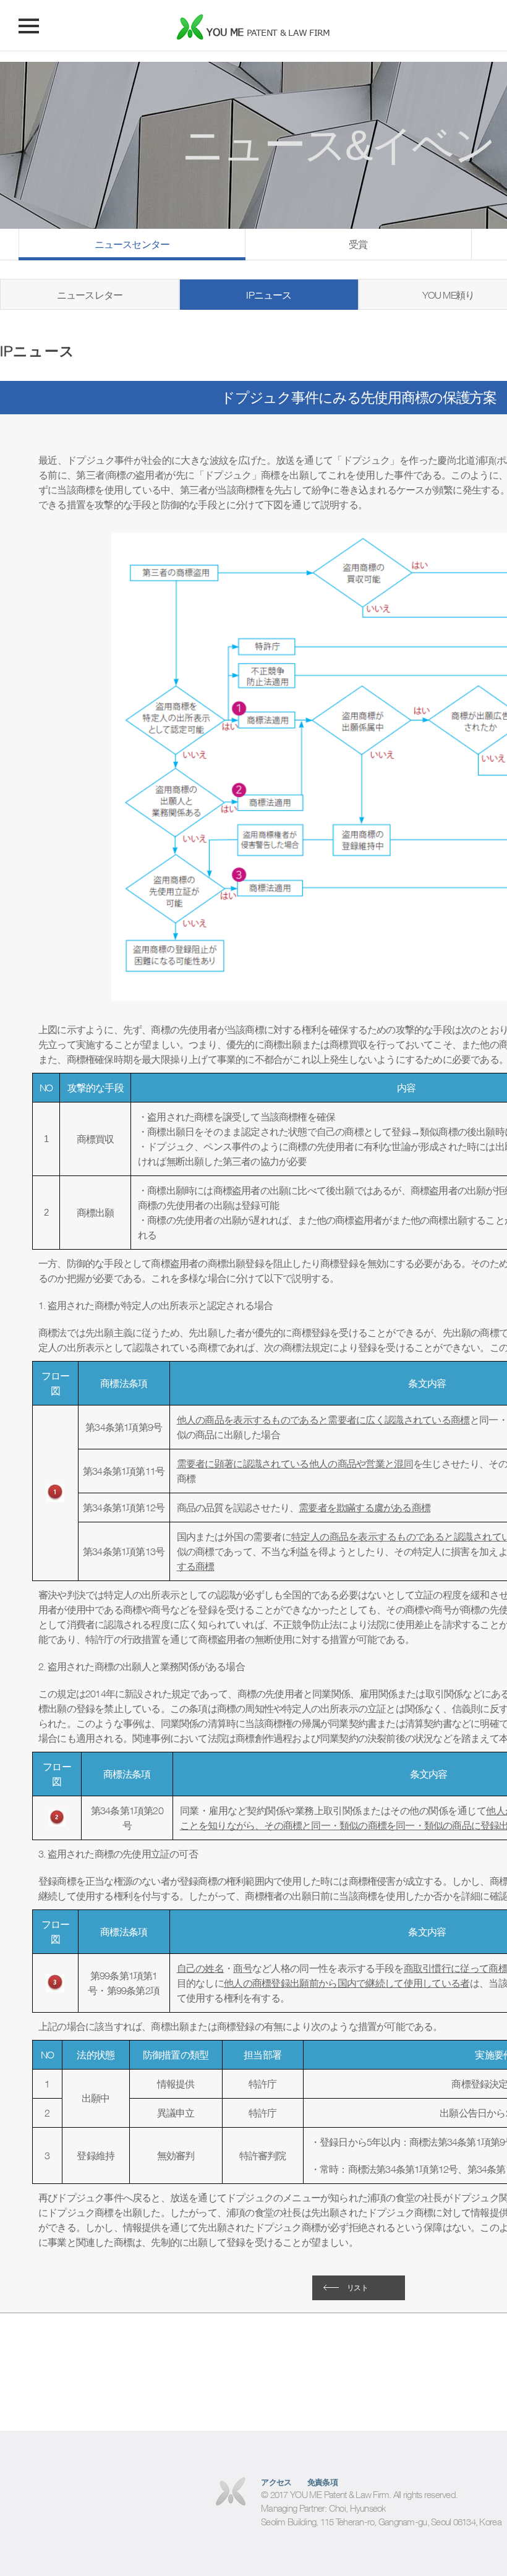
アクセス (276, 2482)
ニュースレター (90, 295)
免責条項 (323, 2482)
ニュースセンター (132, 244)
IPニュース (269, 295)
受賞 (358, 244)
